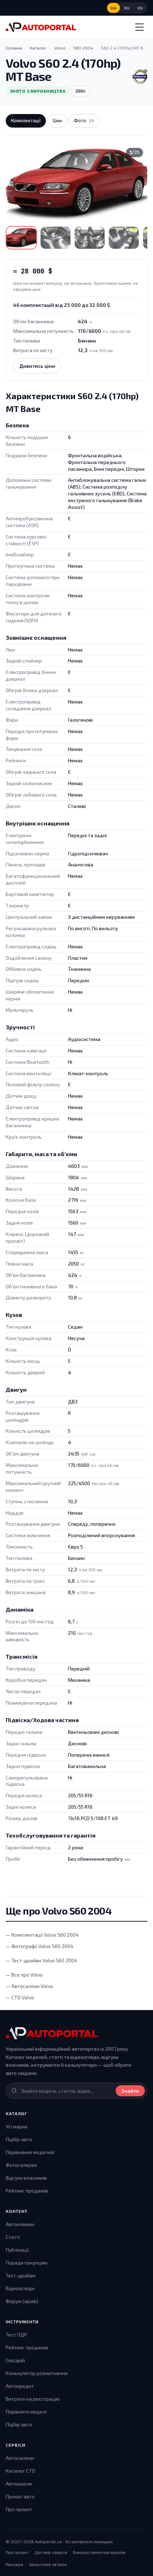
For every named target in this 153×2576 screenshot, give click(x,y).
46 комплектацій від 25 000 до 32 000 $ (62, 305)
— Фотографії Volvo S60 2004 (39, 1946)
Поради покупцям (27, 2263)
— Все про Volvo (24, 1975)
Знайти (130, 2091)
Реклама (14, 2564)
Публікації (17, 2250)
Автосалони (20, 2458)
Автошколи (19, 2484)
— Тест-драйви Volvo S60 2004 (41, 1960)
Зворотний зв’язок (48, 2564)
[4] (124, 238)
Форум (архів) (22, 2301)
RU (127, 8)
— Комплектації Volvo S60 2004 (42, 1935)
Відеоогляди (20, 2288)
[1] (21, 238)
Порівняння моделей (30, 2152)
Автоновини (20, 2224)
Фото (84, 120)
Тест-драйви (21, 2275)
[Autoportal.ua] (41, 27)
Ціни (57, 120)
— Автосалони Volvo (29, 1986)
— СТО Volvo (20, 1997)
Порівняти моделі (26, 2412)
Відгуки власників (26, 2178)
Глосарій (15, 2360)
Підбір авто (19, 2139)
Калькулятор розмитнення (37, 2373)
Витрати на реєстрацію (33, 2399)
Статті (13, 2237)
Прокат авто (20, 2496)
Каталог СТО (20, 2471)
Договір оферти (51, 2552)
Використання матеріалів (99, 2552)
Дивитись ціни (37, 366)
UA (114, 8)
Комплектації (26, 120)
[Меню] (139, 27)
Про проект (19, 2509)
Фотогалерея (21, 2165)
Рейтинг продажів (27, 2191)
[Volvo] (140, 77)
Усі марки (17, 2126)
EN (140, 8)
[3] (90, 238)
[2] (56, 238)
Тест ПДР (16, 2335)
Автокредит (20, 2386)
